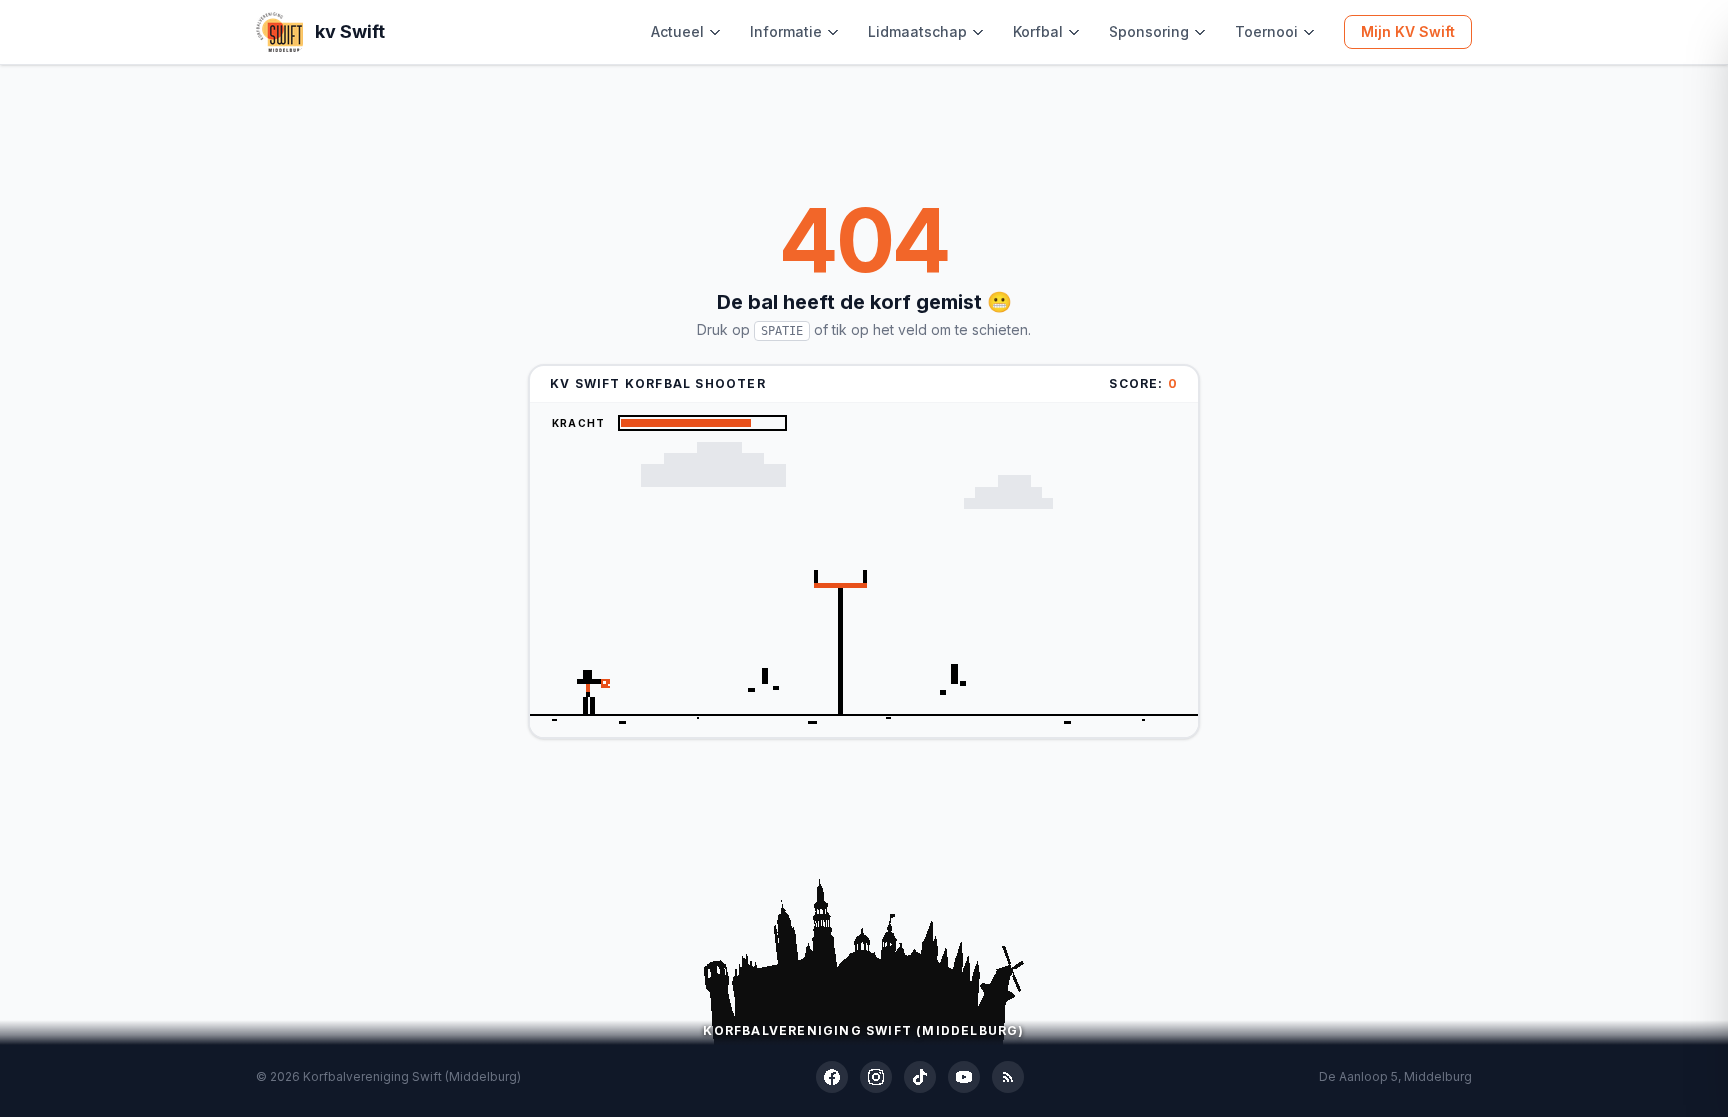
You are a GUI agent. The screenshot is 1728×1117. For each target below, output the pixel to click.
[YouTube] (964, 1077)
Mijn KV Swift (1408, 31)
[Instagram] (876, 1077)
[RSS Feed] (1008, 1077)
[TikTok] (920, 1077)
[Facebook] (832, 1077)
